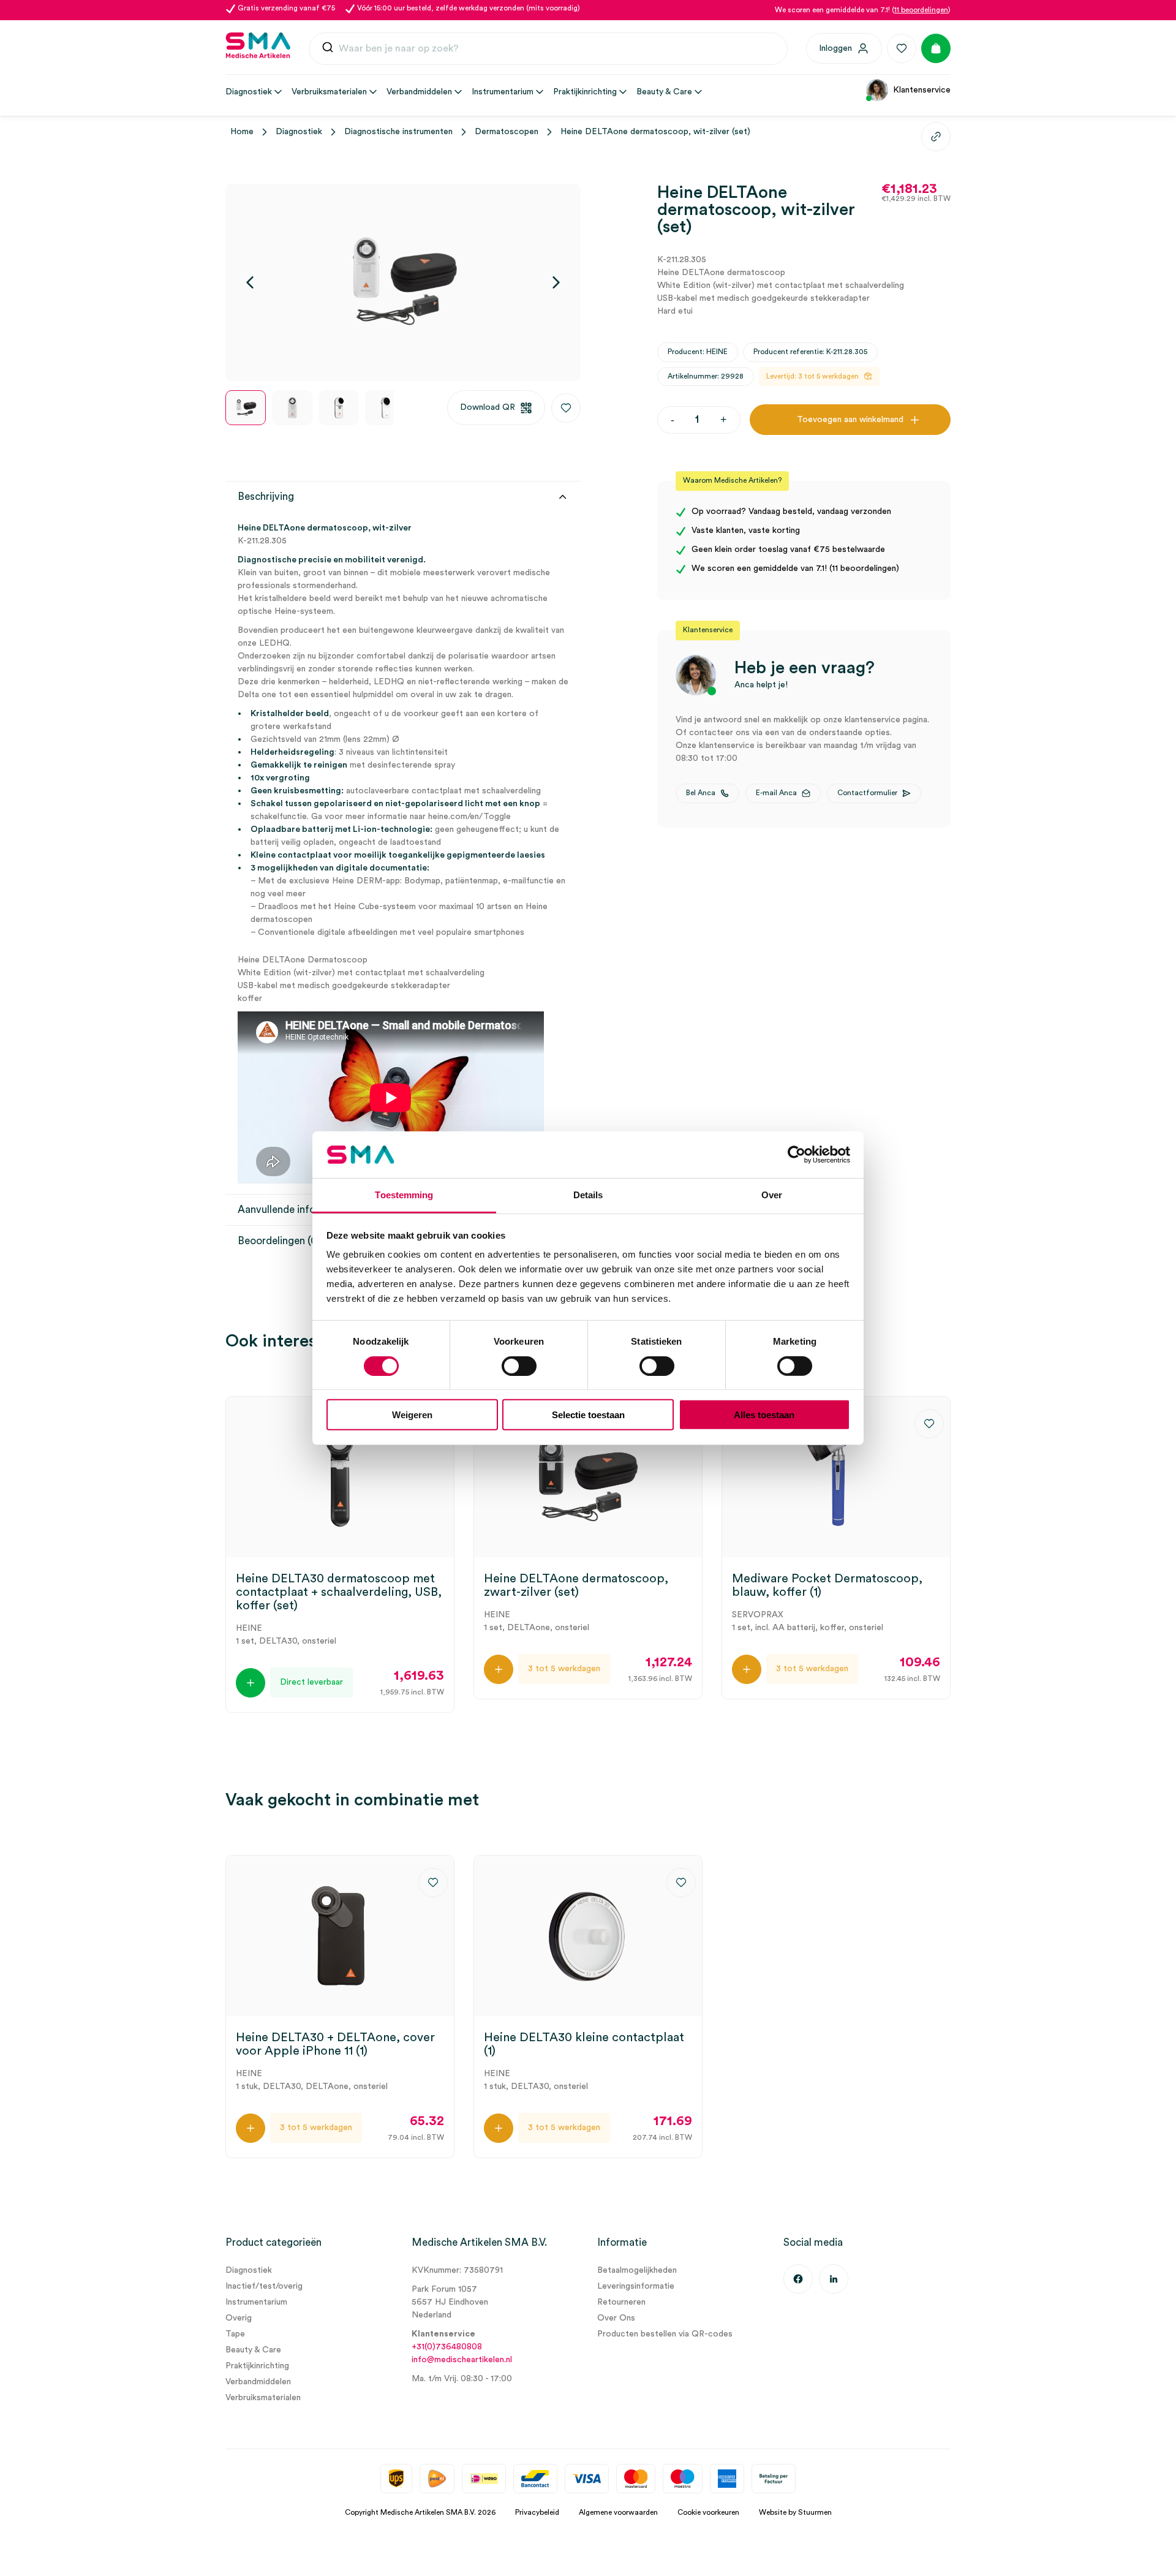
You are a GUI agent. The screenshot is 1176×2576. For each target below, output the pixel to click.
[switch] (519, 1365)
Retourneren (621, 2302)
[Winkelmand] (936, 48)
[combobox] (548, 49)
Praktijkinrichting (257, 2366)
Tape (235, 2334)
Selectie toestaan (588, 1415)
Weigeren (412, 1415)
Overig (239, 2318)
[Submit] (328, 49)
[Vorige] (250, 282)
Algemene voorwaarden (618, 2512)
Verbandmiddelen (258, 2382)
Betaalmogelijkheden (637, 2270)
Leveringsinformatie (636, 2286)
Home (242, 132)
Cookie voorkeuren (708, 2512)
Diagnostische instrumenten (398, 132)
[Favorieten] (902, 48)
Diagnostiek (299, 132)
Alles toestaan (764, 1415)
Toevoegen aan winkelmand (850, 420)
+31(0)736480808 (447, 2347)
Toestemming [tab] (404, 1195)
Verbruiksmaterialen (263, 2398)
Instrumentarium (256, 2302)
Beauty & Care (253, 2350)
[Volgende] (556, 282)
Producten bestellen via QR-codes (665, 2334)
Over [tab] (772, 1195)
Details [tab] (588, 1195)
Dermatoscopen (507, 132)
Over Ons (616, 2318)
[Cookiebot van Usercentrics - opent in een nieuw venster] (797, 1155)
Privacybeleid (537, 2512)
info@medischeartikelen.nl (462, 2360)
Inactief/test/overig (264, 2286)
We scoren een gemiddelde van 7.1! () (863, 10)
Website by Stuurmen (795, 2512)
